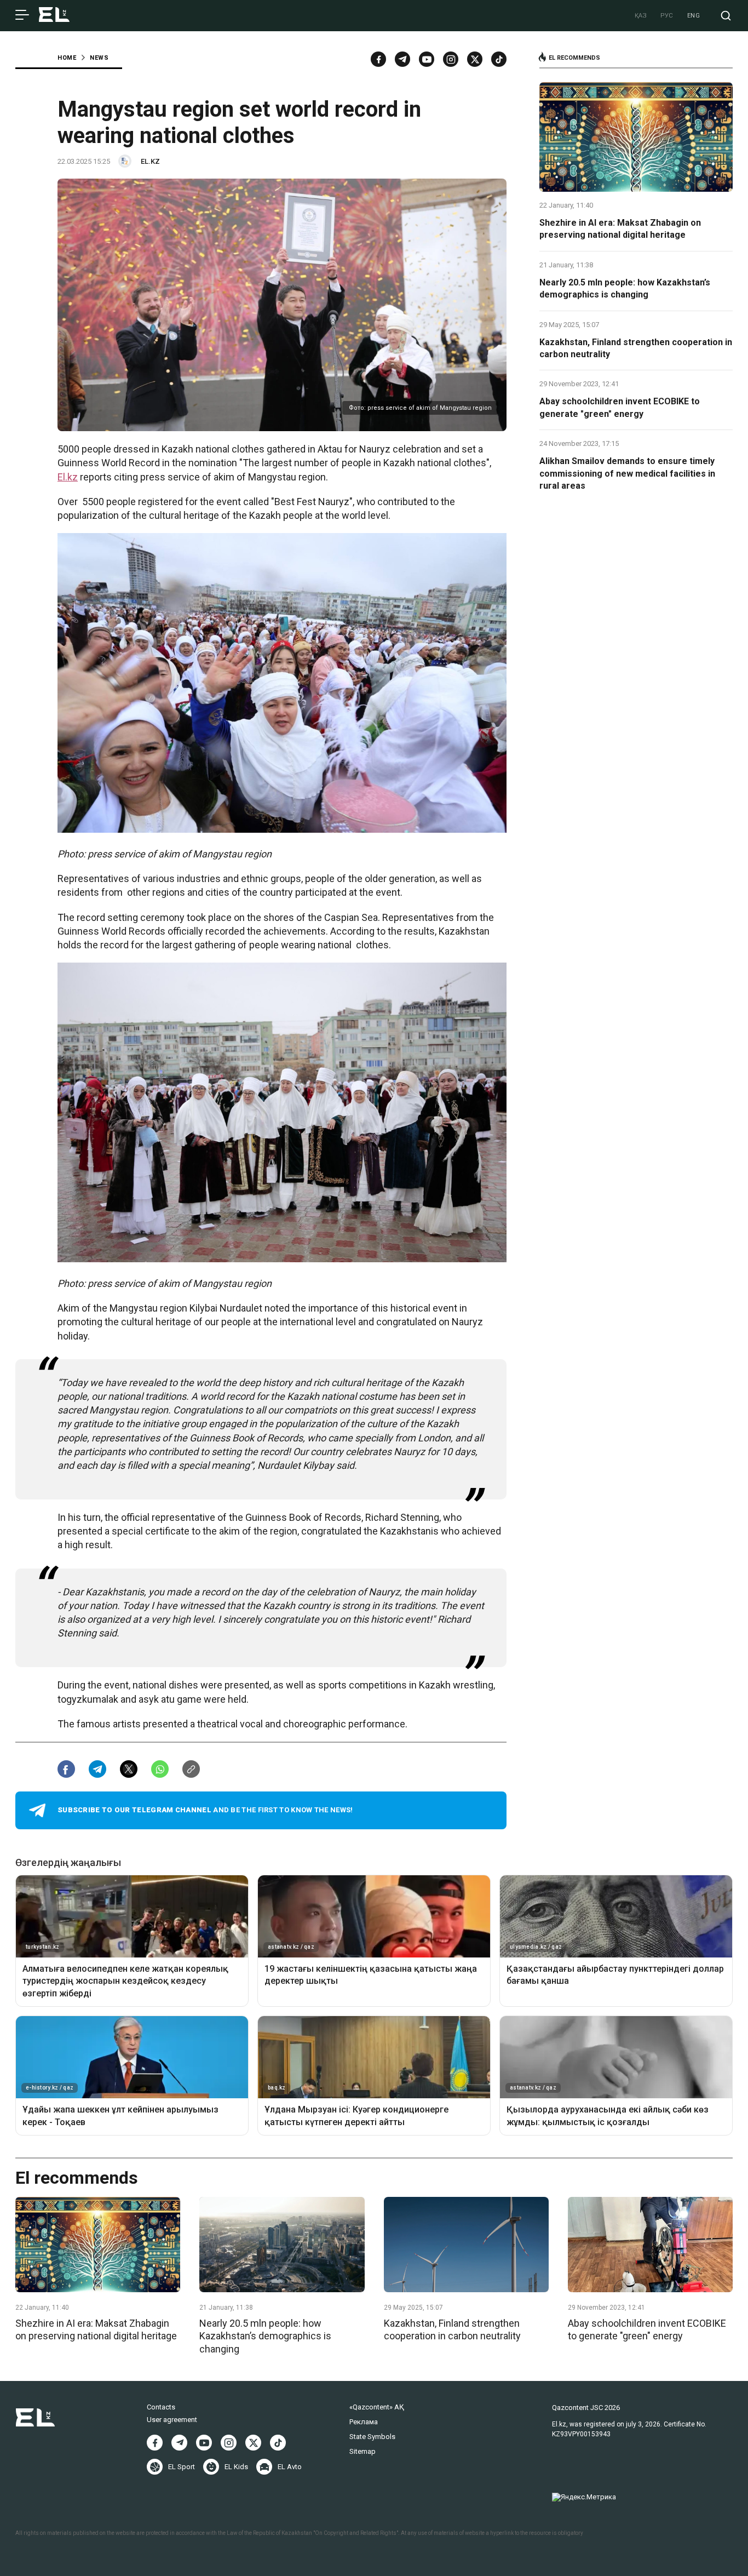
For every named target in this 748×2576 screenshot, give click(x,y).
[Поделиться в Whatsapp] (160, 1769)
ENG (694, 16)
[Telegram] (402, 59)
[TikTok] (499, 59)
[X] (253, 2443)
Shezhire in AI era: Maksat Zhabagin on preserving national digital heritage (620, 229)
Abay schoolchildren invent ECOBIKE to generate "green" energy (620, 407)
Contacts (161, 2407)
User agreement (172, 2420)
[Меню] (22, 15)
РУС (667, 16)
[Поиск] (726, 16)
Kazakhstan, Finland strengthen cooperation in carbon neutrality (636, 348)
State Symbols (372, 2437)
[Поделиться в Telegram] (97, 1769)
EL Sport (182, 2467)
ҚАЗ (641, 16)
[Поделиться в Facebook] (66, 1769)
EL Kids (236, 2467)
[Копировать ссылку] (191, 1769)
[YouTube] (427, 59)
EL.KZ (150, 161)
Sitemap (363, 2451)
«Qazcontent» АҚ (377, 2407)
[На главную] (54, 16)
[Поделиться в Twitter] (129, 1769)
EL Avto (290, 2467)
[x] (475, 59)
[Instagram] (451, 59)
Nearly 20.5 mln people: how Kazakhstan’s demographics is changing (625, 288)
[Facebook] (378, 59)
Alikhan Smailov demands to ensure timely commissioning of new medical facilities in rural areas (627, 473)
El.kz (68, 477)
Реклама (364, 2422)
